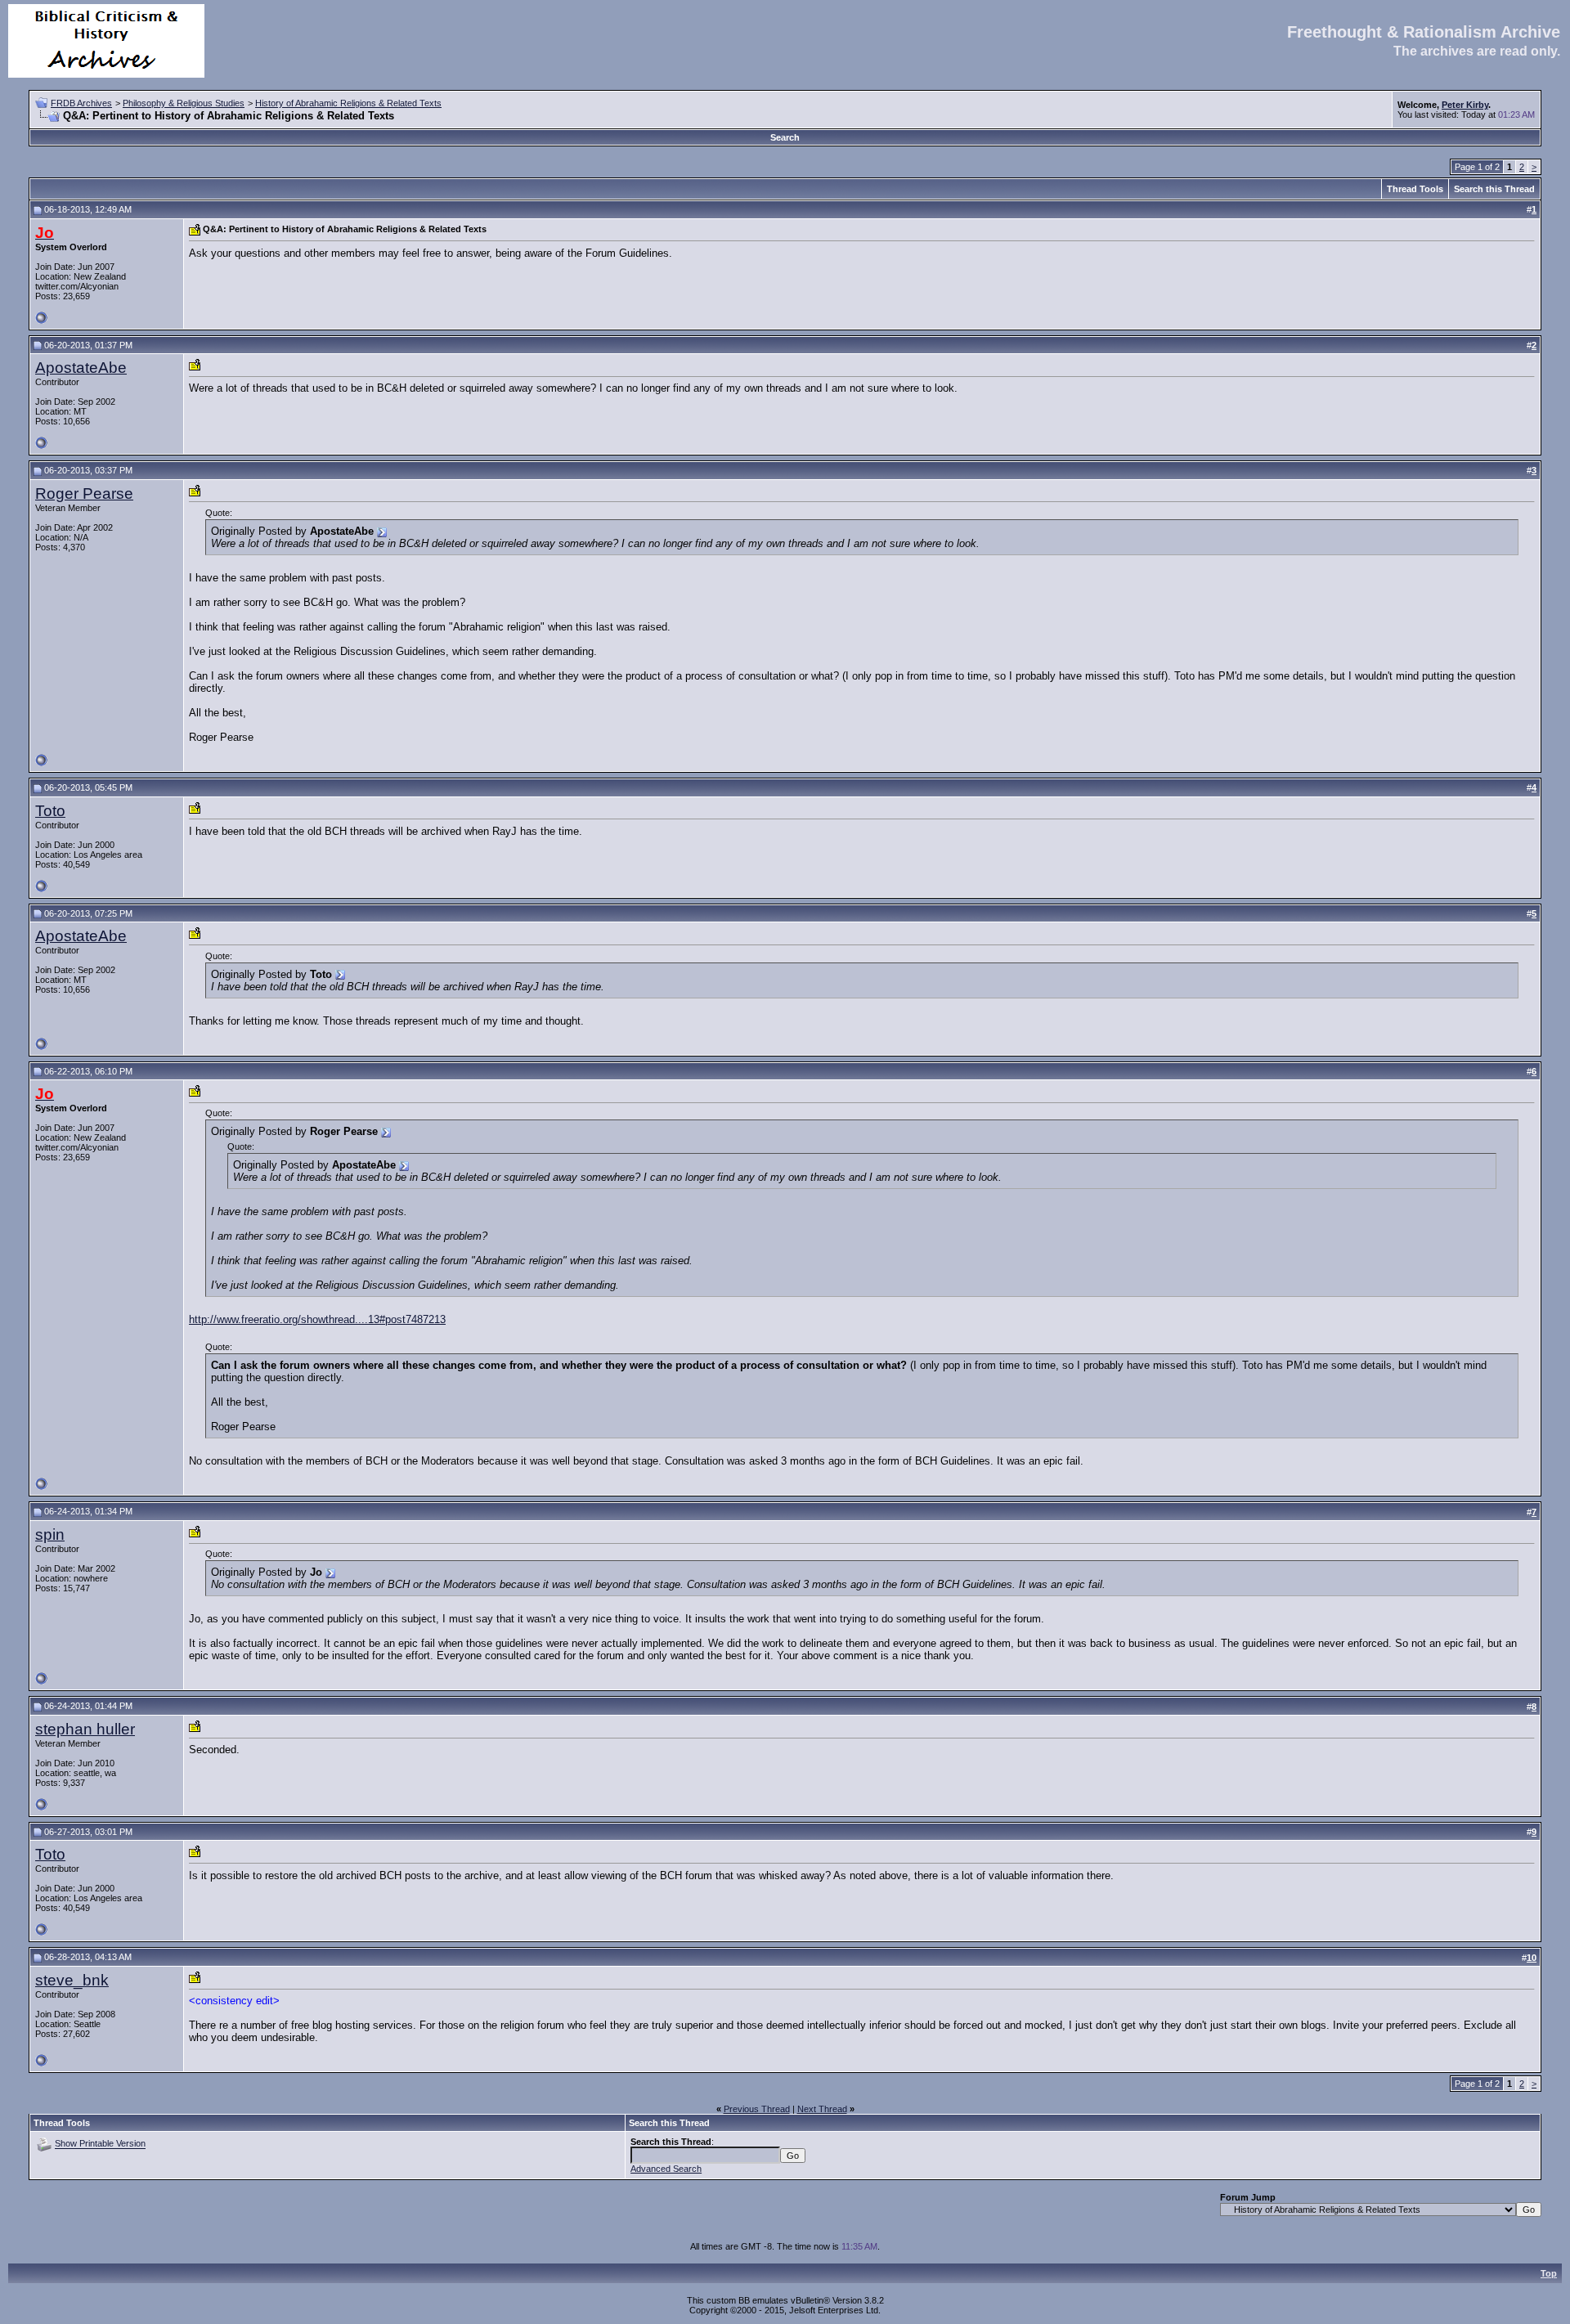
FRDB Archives (81, 103)
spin (50, 1534)
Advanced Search (666, 2169)
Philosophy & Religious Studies (184, 103)
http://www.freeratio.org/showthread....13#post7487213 (317, 1319)
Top (1549, 2273)
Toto (50, 811)
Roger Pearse (84, 494)
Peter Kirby (1465, 105)
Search (785, 137)
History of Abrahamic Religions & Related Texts (348, 103)
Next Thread (822, 2109)
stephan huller (85, 1729)
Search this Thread (1494, 189)
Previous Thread (757, 2109)
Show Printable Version (100, 2144)
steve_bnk (72, 1980)
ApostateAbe (81, 368)
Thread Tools (1415, 189)
